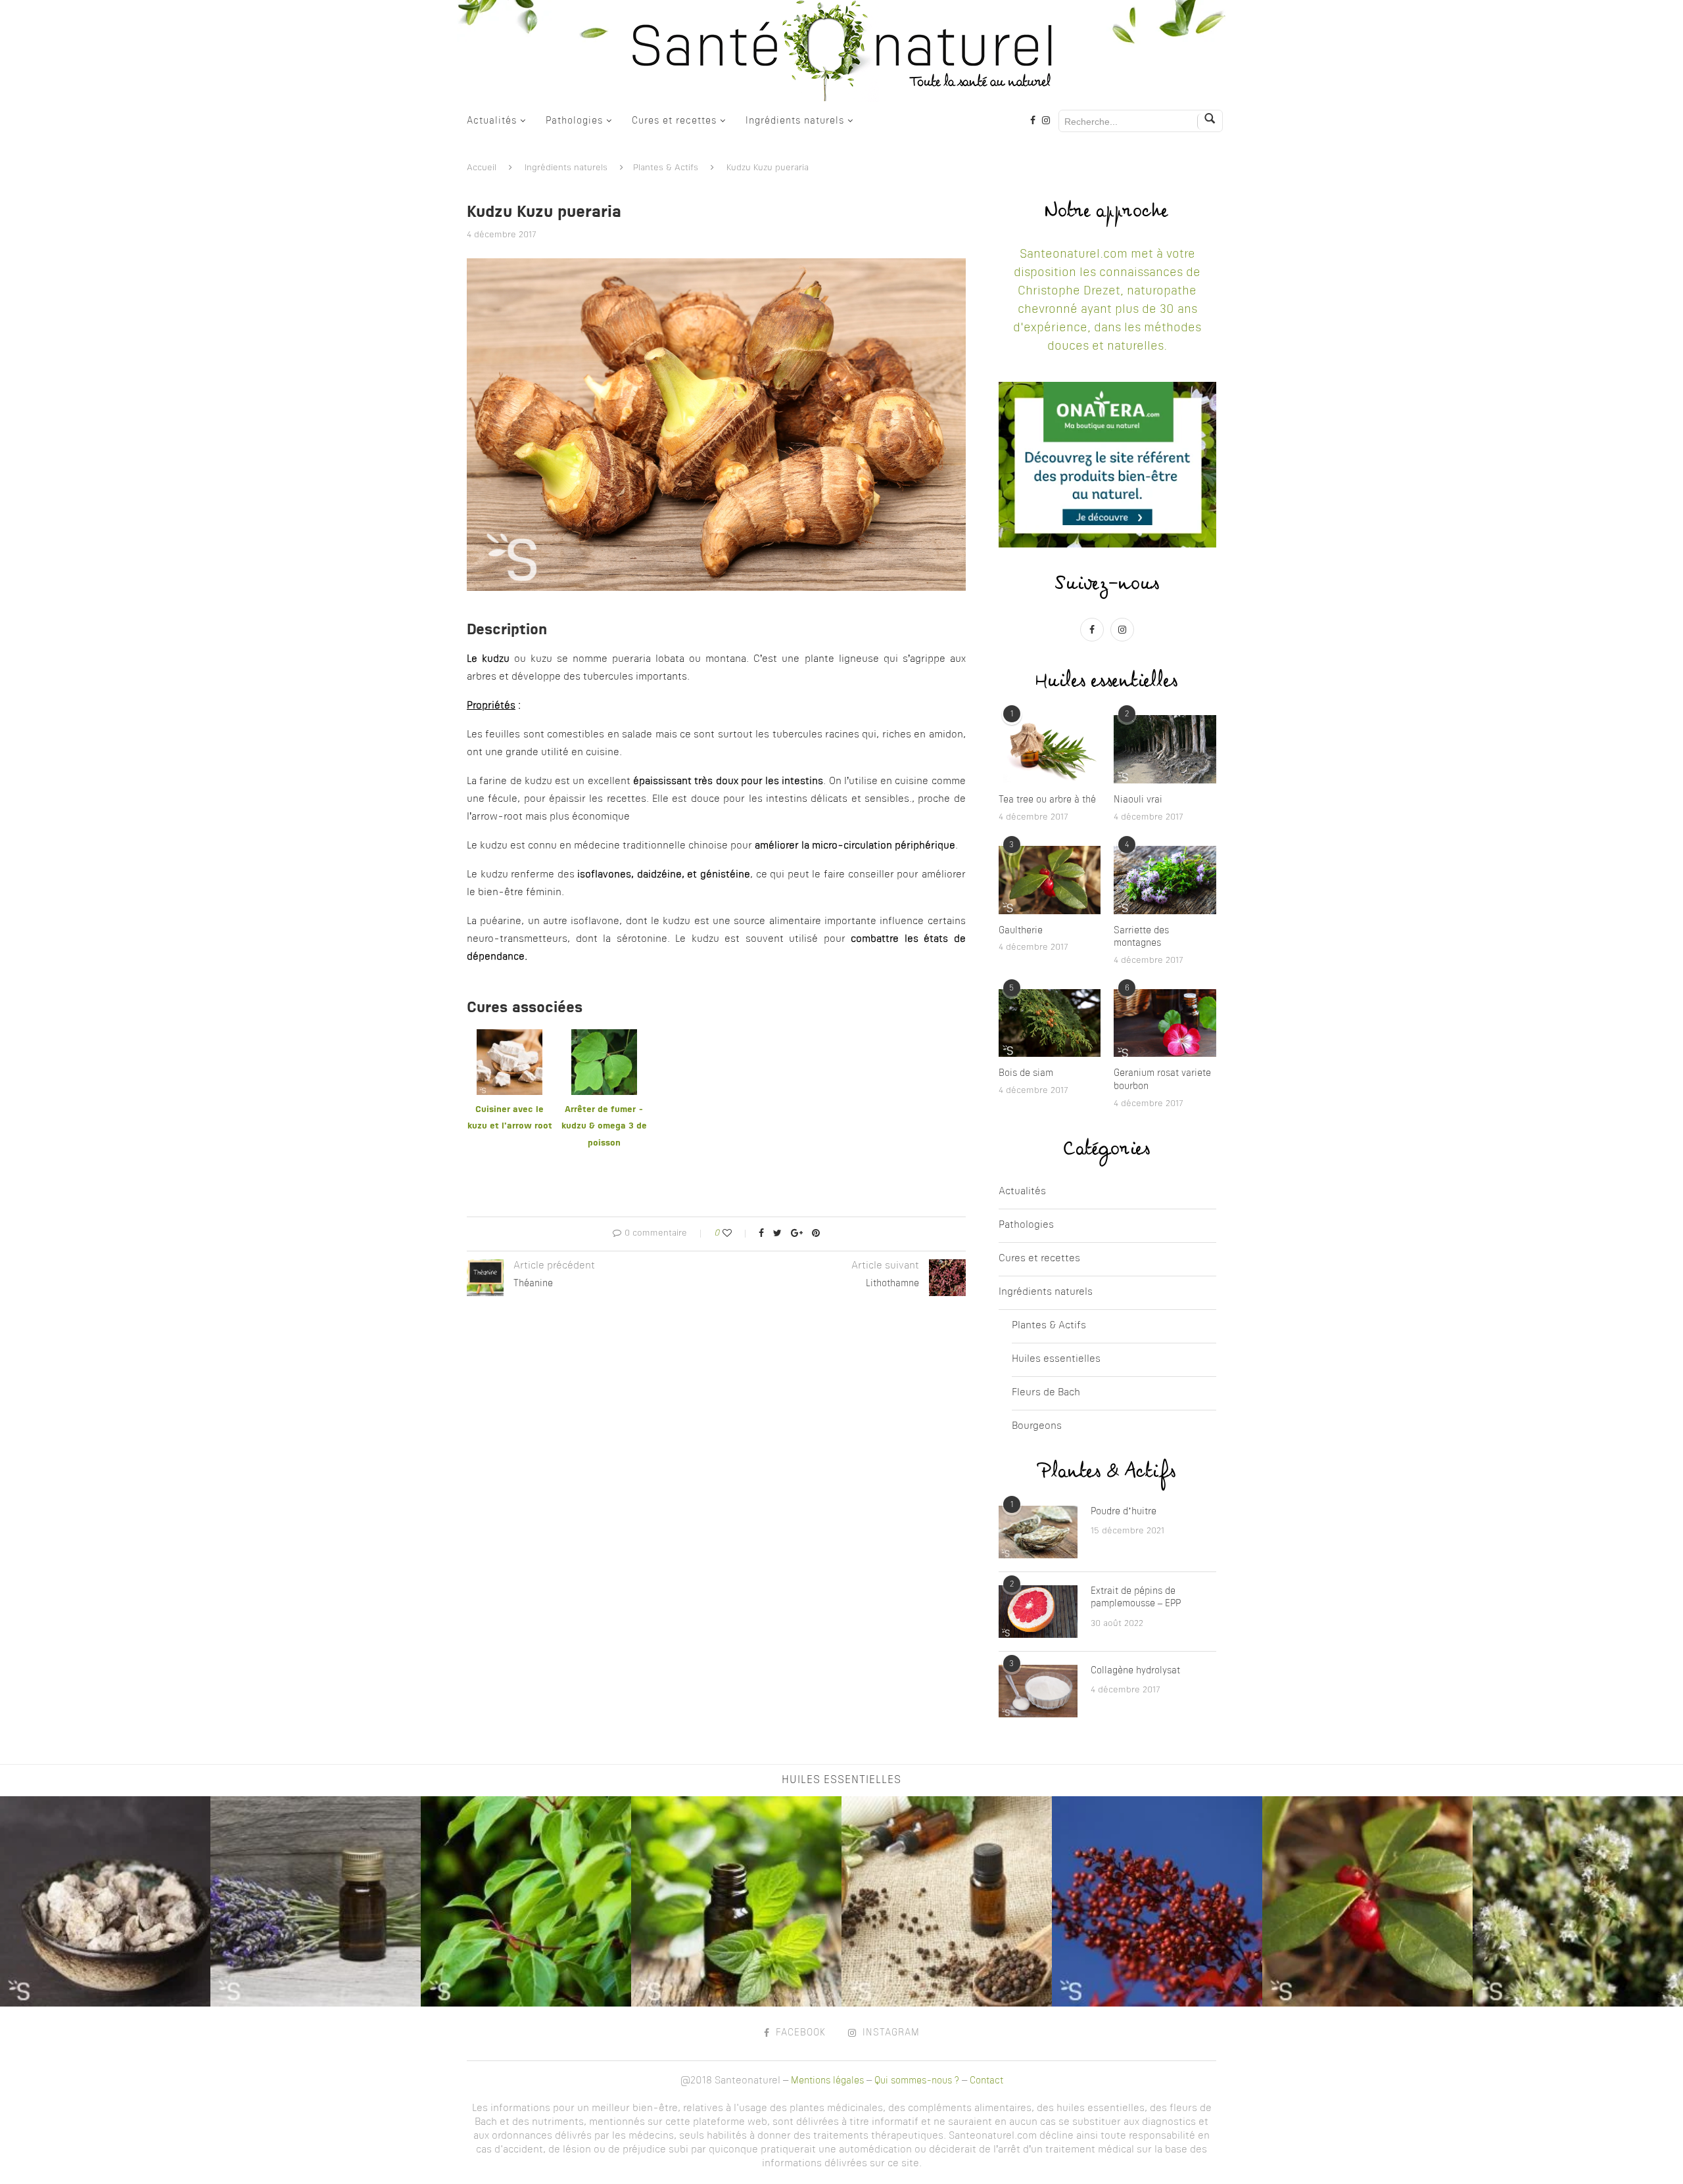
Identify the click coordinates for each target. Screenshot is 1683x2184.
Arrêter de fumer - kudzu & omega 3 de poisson (604, 1127)
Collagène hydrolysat (1135, 1671)
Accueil (482, 168)
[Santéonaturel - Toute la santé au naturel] (841, 51)
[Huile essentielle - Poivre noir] (947, 1901)
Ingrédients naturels (795, 121)
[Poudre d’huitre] (1038, 1532)
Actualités (492, 121)
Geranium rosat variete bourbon (1162, 1080)
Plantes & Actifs (666, 168)
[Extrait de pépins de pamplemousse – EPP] (1038, 1612)
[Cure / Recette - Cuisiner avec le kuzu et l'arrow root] (510, 1037)
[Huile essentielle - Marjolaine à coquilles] (1157, 1901)
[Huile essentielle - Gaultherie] (1367, 1901)
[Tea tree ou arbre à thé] (1050, 749)
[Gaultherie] (1050, 880)
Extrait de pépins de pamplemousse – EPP (1136, 1598)
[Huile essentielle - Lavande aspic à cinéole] (316, 1901)
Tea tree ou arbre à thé (1047, 800)
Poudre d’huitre (1124, 1512)
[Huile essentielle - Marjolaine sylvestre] (1578, 1901)
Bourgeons (1037, 1427)
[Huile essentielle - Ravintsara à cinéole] (526, 1901)
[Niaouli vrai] (1165, 749)
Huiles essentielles (1056, 1359)
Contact (986, 2081)
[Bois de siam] (1050, 1023)
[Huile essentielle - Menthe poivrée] (736, 1901)
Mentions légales (827, 2081)
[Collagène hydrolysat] (1038, 1691)
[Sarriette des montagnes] (1165, 880)
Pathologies (574, 121)
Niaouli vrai (1138, 800)
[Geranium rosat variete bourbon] (1165, 1023)
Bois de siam (1026, 1073)
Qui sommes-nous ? (917, 2081)
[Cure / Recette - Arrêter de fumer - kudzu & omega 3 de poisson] (604, 1037)
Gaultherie (1021, 931)
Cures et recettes (674, 121)
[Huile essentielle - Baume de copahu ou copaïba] (105, 1901)
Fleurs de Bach (1046, 1393)
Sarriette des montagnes (1141, 937)
